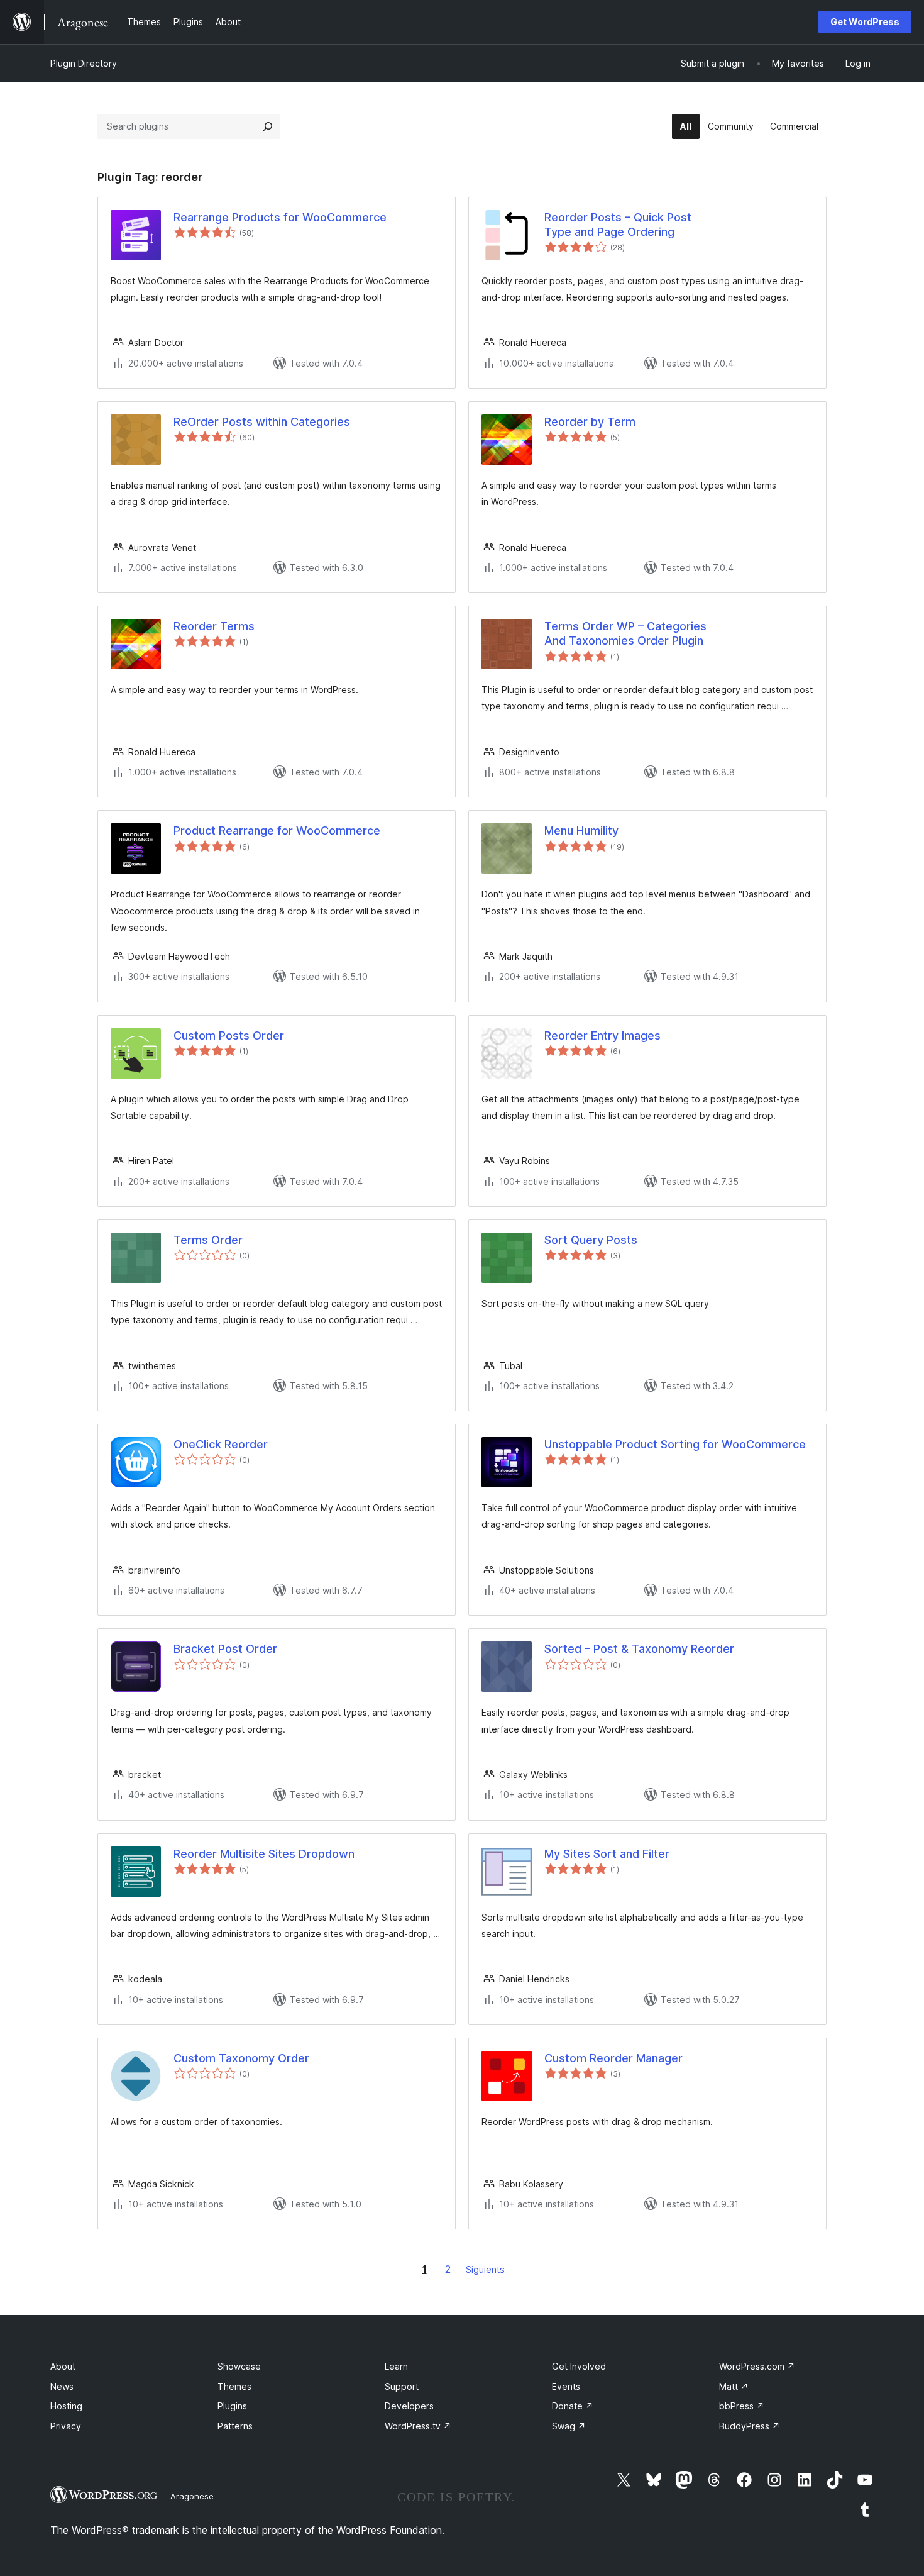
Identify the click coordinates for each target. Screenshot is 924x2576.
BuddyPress (750, 2426)
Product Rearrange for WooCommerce (277, 830)
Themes (234, 2386)
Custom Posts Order (229, 1035)
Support (402, 2386)
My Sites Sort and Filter (607, 1854)
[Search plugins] (268, 126)
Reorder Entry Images (602, 1035)
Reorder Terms (214, 626)
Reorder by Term (590, 422)
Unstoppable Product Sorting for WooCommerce (675, 1444)
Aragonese (192, 2496)
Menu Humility (581, 830)
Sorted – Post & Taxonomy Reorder (639, 1649)
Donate (573, 2406)
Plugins (232, 2406)
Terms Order (208, 1240)
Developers (409, 2406)
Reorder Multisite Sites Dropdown (264, 1854)
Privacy (66, 2426)
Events (566, 2386)
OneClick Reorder (221, 1444)
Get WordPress (865, 22)
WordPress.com (757, 2366)
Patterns (235, 2426)
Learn (396, 2366)
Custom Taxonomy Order (241, 2058)
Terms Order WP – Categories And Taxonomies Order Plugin (625, 633)
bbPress (742, 2406)
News (62, 2386)
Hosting (66, 2406)
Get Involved (579, 2366)
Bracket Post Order (225, 1649)
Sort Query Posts (591, 1240)
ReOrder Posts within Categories (262, 422)
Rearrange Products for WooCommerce (280, 217)
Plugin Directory (84, 63)
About (63, 2366)
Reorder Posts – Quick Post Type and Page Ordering (618, 225)
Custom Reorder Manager (613, 2058)
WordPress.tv (418, 2426)
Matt (734, 2386)
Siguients (485, 2269)
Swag (569, 2426)
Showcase (239, 2366)
